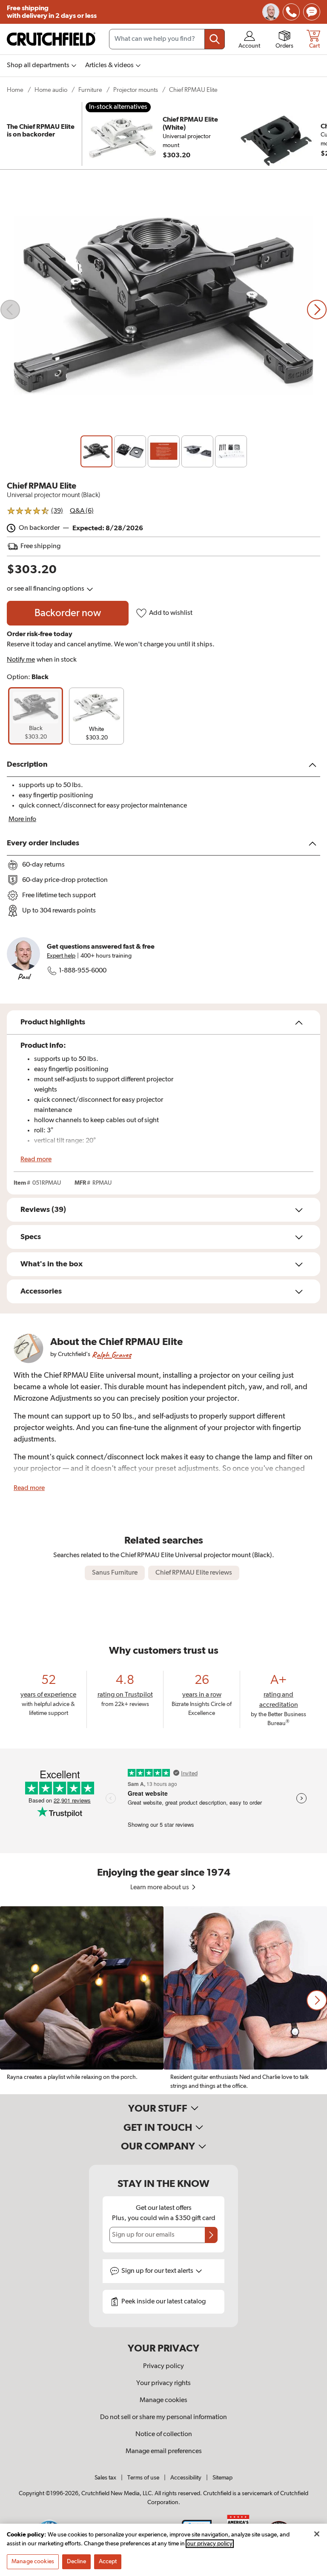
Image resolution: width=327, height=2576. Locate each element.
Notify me (21, 660)
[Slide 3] (164, 451)
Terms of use (143, 2478)
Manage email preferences (164, 2451)
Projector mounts (136, 90)
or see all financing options (46, 589)
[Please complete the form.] (211, 2235)
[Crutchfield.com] (51, 39)
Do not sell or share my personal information (163, 2417)
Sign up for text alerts (158, 2271)
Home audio (51, 90)
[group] (36, 716)
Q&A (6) (82, 511)
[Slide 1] (96, 451)
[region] (163, 2000)
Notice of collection (164, 2434)
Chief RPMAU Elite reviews (194, 1573)
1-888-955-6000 (83, 971)
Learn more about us (160, 1888)
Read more (36, 1160)
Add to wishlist (171, 613)
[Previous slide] (10, 310)
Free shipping (52, 12)
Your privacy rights (163, 2383)
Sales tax (105, 2478)
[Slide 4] (197, 451)
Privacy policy (163, 2366)
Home (15, 90)
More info (22, 819)
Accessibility (186, 2478)
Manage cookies (163, 2400)
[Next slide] (317, 310)
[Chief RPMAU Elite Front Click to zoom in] (163, 309)
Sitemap (222, 2478)
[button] (317, 2000)
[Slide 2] (130, 451)
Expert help (61, 956)
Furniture (90, 90)
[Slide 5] (231, 451)
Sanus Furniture (115, 1573)
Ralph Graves (112, 1355)
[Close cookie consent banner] (317, 2534)
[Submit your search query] (215, 39)
